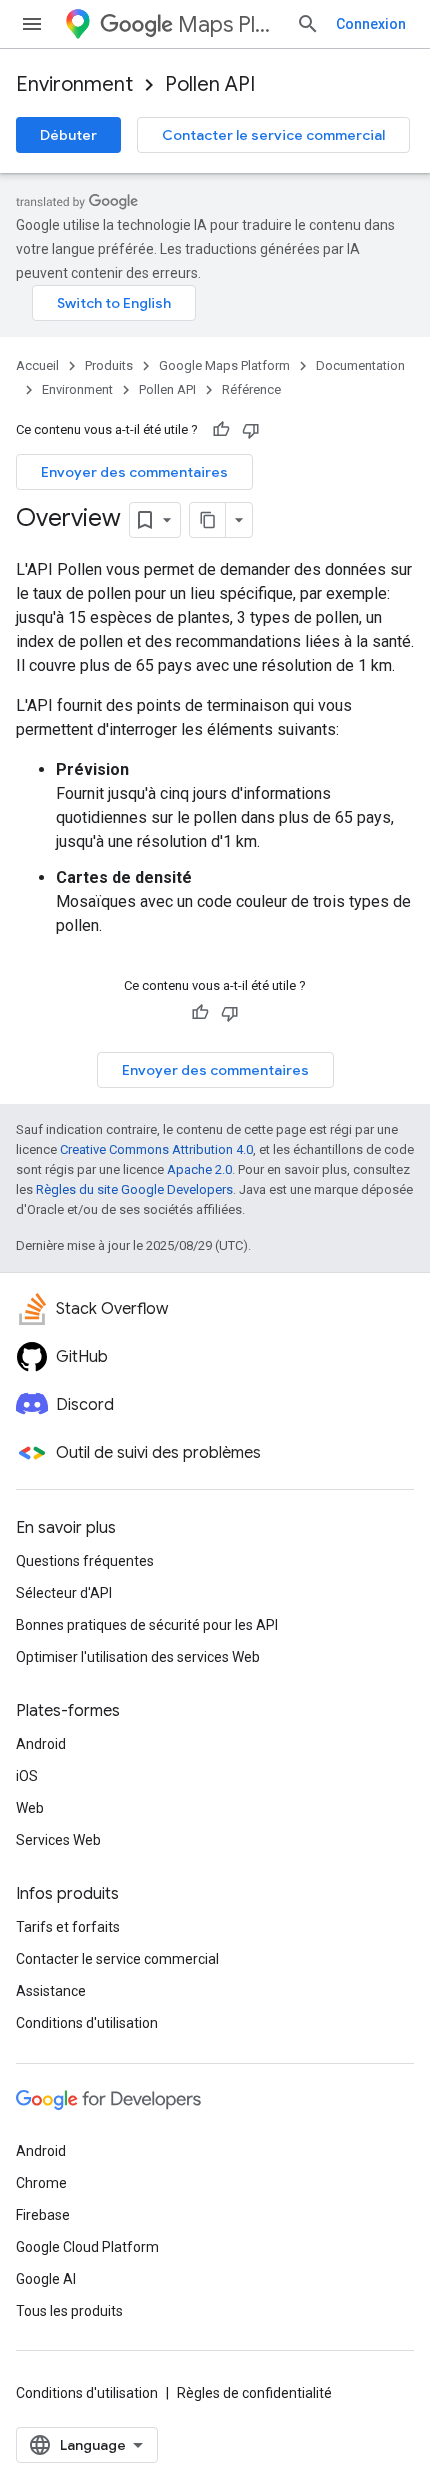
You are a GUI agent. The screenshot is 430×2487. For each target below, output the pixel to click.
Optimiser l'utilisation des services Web (138, 1657)
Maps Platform (229, 24)
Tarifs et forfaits (68, 1927)
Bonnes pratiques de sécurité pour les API (147, 1625)
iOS (27, 1776)
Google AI (46, 2279)
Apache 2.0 (199, 1169)
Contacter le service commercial (273, 135)
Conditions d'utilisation (87, 2023)
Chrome (41, 2183)
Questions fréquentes (85, 1561)
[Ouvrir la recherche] (308, 24)
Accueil (37, 365)
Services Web (58, 1840)
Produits (109, 365)
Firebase (43, 2215)
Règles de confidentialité (254, 2393)
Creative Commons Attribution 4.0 (156, 1149)
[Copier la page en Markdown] (208, 520)
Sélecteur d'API (64, 1593)
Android (41, 1744)
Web (30, 1808)
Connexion (371, 24)
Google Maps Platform (224, 365)
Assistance (51, 1991)
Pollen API (210, 84)
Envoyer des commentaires (134, 472)
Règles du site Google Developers (134, 1189)
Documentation (360, 365)
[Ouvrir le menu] (32, 24)
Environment (74, 84)
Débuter (68, 135)
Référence (251, 389)
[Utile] (221, 430)
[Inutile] (251, 430)
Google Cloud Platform (87, 2247)
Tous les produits (69, 2311)
